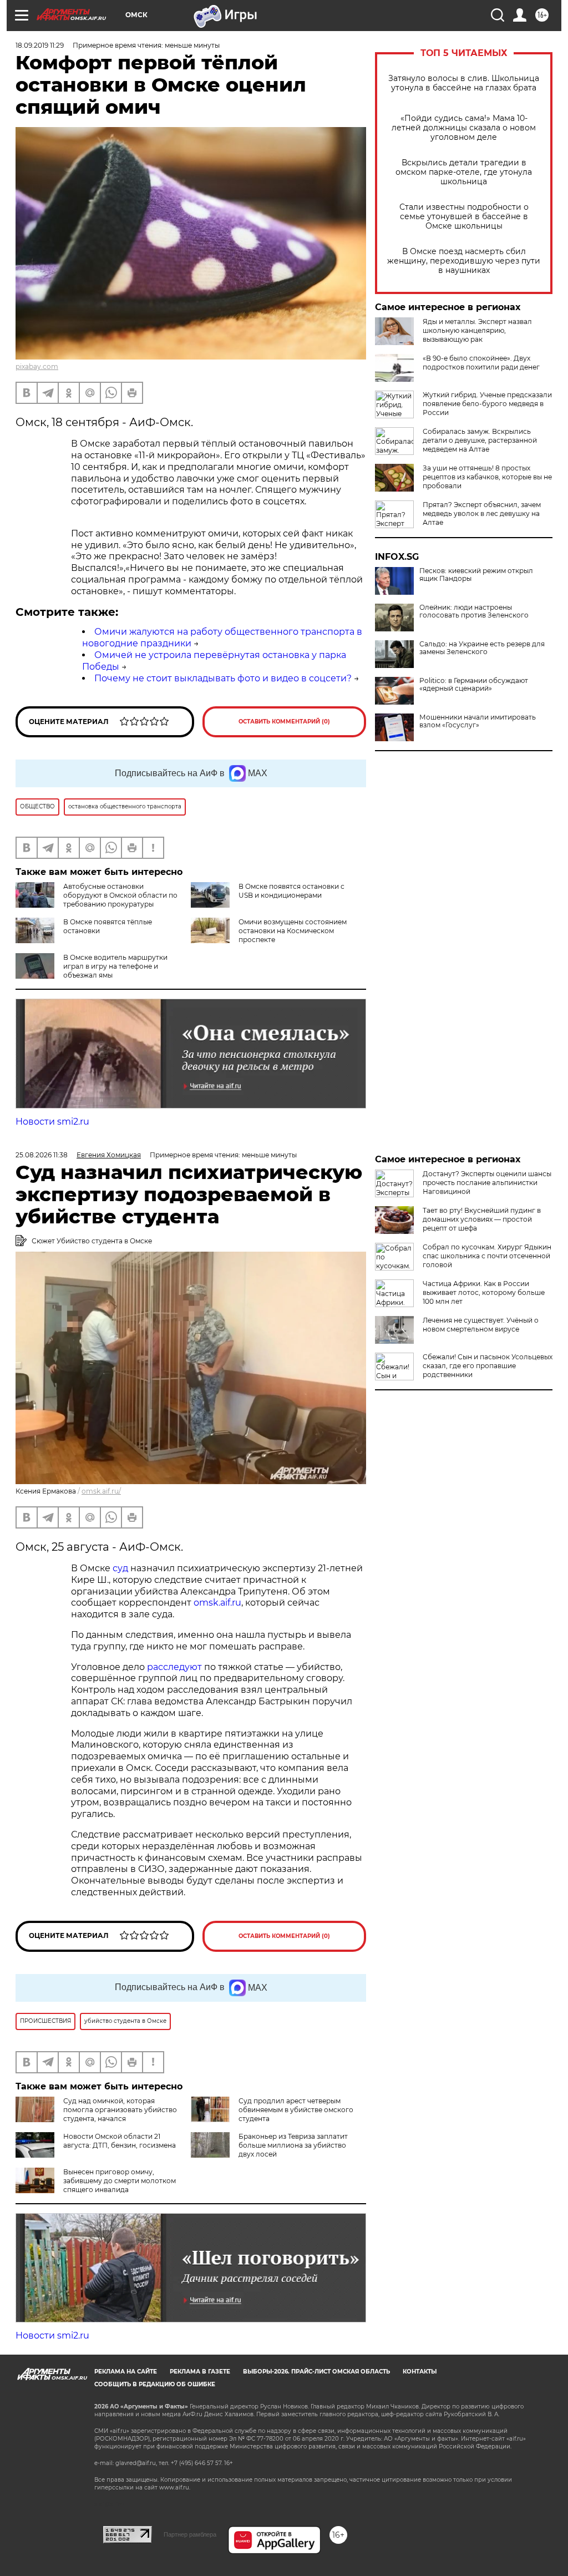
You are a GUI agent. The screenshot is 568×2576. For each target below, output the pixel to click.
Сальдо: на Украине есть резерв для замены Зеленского (482, 648)
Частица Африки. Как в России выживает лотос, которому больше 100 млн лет (484, 1292)
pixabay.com (37, 366)
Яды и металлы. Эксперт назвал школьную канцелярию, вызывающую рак (477, 330)
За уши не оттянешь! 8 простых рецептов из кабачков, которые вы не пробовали (487, 477)
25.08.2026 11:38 (42, 1155)
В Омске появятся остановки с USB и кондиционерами (291, 891)
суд (121, 1568)
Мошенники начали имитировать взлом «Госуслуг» (478, 721)
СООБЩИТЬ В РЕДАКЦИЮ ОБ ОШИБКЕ (155, 2384)
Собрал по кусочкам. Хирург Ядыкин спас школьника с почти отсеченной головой (487, 1256)
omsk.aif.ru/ (101, 1491)
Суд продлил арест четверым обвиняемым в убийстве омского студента (296, 2110)
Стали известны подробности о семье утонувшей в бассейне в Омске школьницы (464, 217)
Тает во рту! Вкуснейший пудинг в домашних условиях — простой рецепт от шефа (482, 1219)
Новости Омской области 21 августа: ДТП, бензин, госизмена (120, 2141)
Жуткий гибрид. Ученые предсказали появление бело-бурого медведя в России (487, 404)
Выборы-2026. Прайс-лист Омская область (316, 2372)
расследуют (176, 1667)
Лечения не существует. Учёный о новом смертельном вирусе (481, 1325)
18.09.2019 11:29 (40, 45)
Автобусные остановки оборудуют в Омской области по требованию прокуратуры (120, 895)
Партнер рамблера (190, 2534)
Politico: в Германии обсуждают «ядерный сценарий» (474, 685)
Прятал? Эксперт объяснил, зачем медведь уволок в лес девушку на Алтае (482, 513)
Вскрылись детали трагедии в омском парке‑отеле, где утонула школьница (464, 172)
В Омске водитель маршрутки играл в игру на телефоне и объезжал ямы (115, 966)
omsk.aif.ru (217, 1603)
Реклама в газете (200, 2372)
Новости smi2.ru (52, 1122)
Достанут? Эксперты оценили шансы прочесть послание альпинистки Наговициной (487, 1183)
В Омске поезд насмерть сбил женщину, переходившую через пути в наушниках (464, 261)
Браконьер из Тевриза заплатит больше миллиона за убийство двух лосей (293, 2145)
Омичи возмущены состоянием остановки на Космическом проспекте (293, 931)
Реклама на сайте (126, 2372)
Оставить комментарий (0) (284, 722)
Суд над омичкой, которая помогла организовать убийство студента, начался (120, 2110)
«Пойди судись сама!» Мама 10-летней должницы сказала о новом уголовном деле (464, 128)
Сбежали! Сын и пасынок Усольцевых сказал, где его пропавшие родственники (488, 1366)
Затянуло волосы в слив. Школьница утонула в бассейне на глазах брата (464, 83)
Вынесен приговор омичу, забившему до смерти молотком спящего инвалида (120, 2181)
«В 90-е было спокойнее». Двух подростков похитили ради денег (481, 363)
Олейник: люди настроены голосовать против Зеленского (474, 611)
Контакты (420, 2372)
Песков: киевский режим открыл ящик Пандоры (476, 575)
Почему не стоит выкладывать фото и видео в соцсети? (223, 678)
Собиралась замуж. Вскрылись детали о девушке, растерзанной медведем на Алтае (480, 440)
